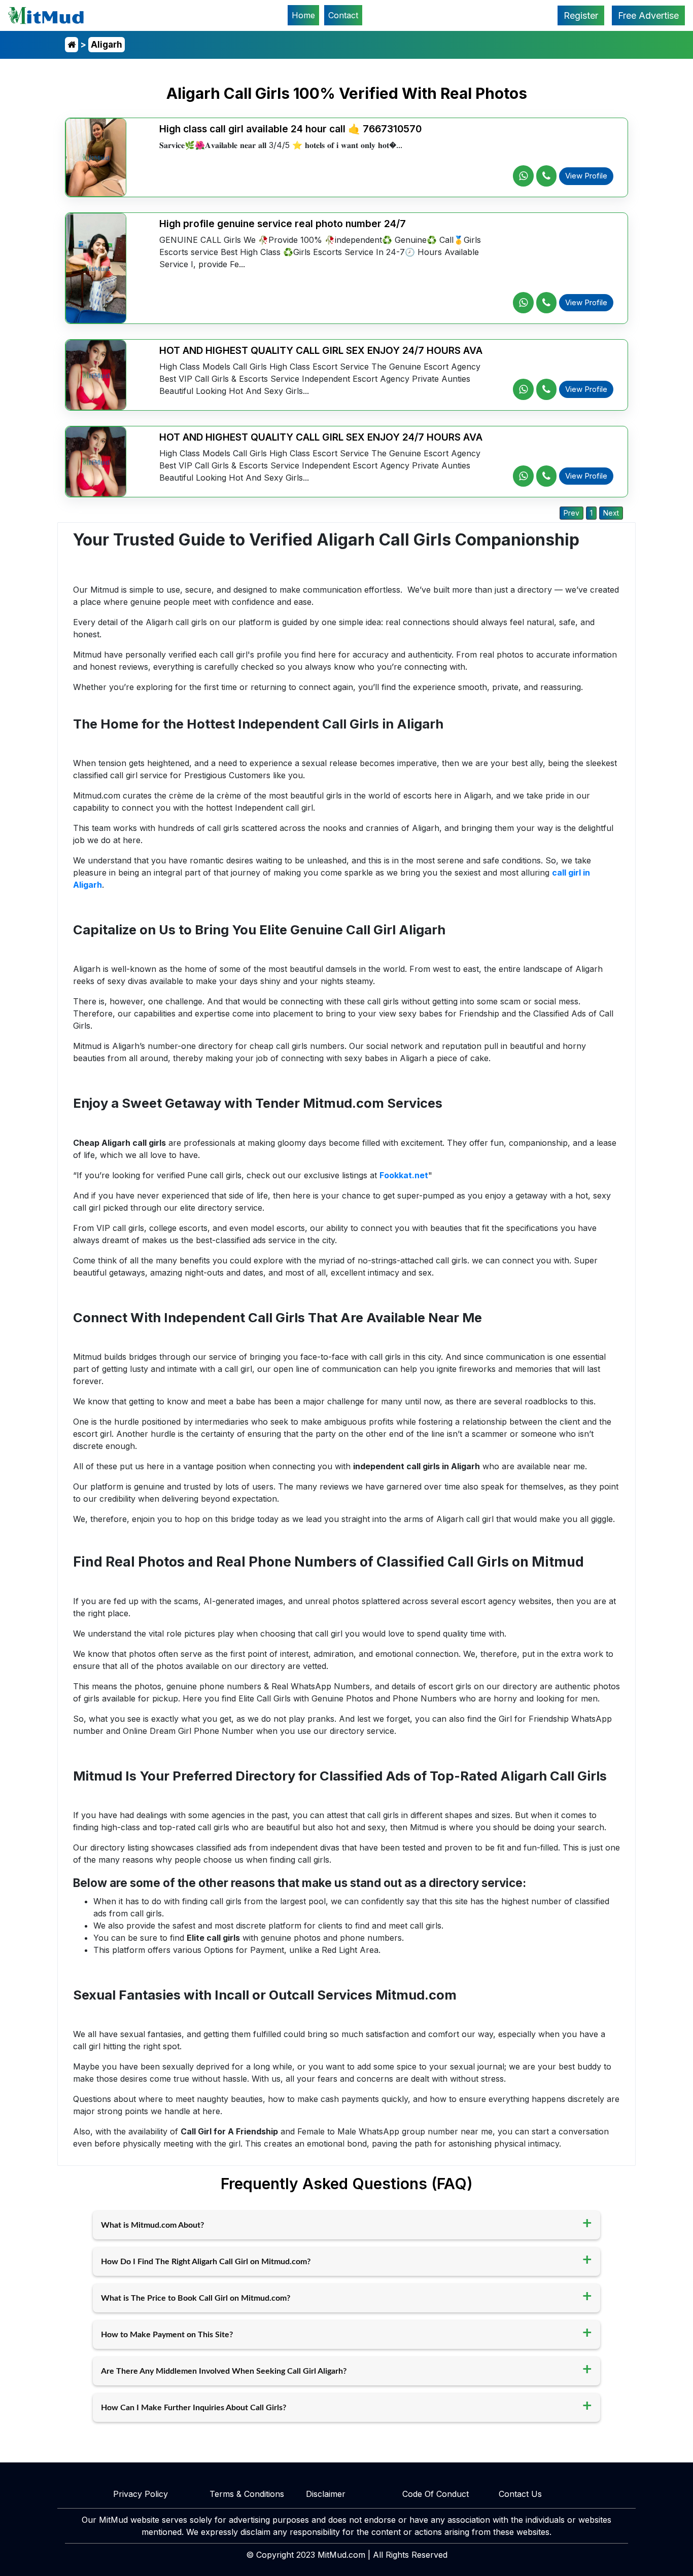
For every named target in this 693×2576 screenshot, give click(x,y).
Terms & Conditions (247, 2494)
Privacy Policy (141, 2494)
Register (581, 15)
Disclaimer (326, 2494)
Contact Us (520, 2494)
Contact (343, 15)
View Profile (586, 176)
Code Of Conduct (436, 2494)
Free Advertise (648, 15)
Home (305, 15)
